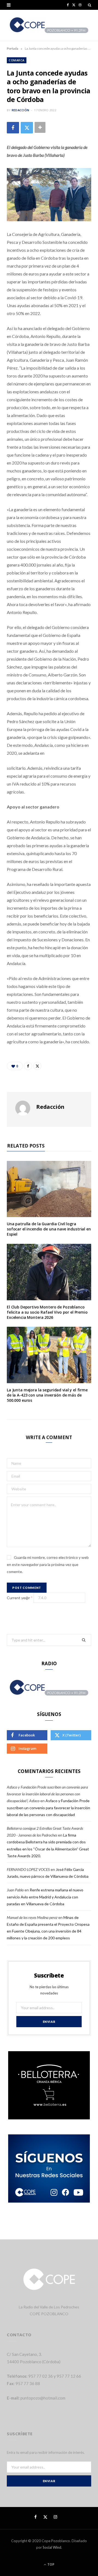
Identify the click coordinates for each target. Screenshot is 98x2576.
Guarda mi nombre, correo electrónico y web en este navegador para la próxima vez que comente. (48, 1564)
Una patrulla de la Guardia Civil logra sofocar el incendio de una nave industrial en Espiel (49, 1229)
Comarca (17, 60)
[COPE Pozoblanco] (49, 25)
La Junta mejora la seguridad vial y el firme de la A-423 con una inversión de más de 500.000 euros (47, 1395)
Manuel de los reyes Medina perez (32, 1917)
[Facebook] (13, 128)
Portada (13, 48)
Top (50, 2564)
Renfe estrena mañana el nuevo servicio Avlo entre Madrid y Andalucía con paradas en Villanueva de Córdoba (45, 1897)
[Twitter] (27, 128)
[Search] (90, 5)
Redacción (20, 110)
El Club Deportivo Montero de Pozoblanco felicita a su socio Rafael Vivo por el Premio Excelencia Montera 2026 (47, 1312)
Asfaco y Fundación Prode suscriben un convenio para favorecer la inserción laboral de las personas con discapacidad (48, 1807)
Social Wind (52, 2547)
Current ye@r (20, 1598)
